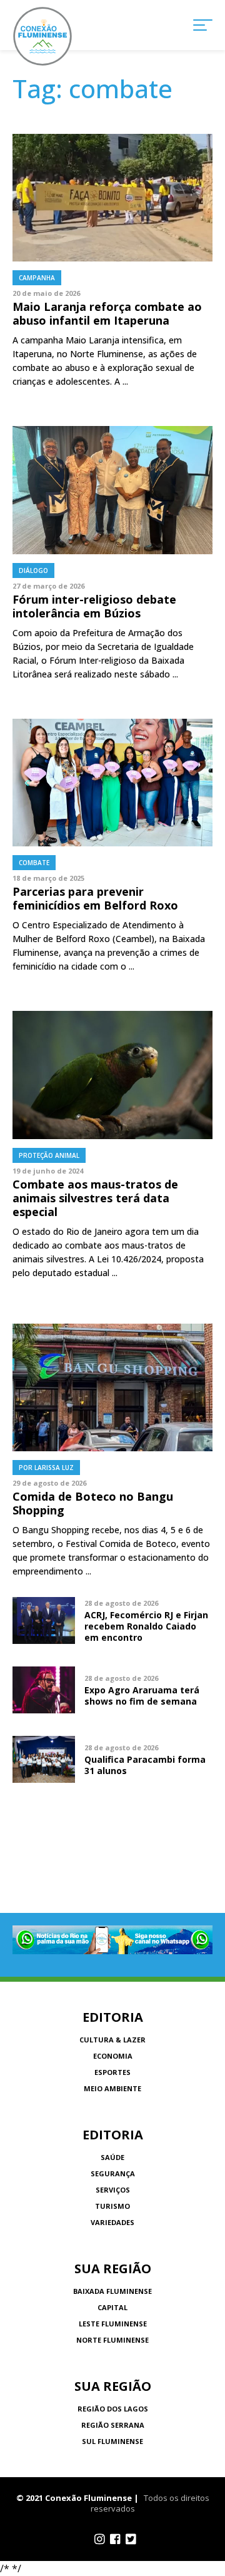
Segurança (113, 2173)
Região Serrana (113, 2425)
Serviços (113, 2190)
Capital (112, 2307)
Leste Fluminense (113, 2324)
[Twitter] (131, 2539)
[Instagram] (100, 2539)
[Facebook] (115, 2539)
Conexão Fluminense (42, 36)
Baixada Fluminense (112, 2291)
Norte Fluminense (112, 2340)
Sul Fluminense (112, 2441)
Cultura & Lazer (112, 2040)
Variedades (112, 2222)
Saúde (112, 2157)
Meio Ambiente (112, 2088)
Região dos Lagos (113, 2409)
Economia (113, 2056)
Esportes (112, 2072)
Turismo (112, 2206)
